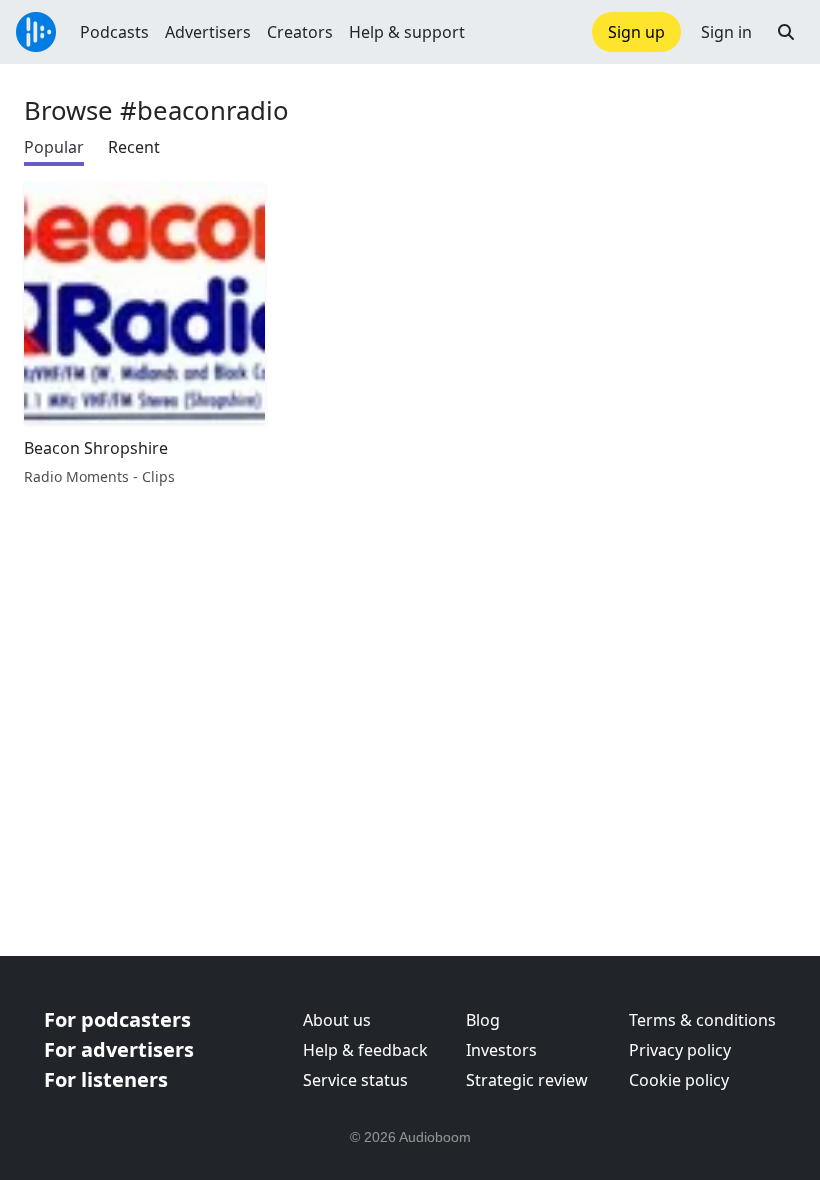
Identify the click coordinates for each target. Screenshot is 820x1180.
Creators (300, 32)
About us (337, 1020)
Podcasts (114, 32)
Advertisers (208, 32)
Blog (483, 1020)
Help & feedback (365, 1050)
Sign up (636, 32)
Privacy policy (680, 1050)
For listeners (106, 1079)
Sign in (726, 32)
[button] (786, 32)
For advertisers (119, 1049)
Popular (54, 147)
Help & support (407, 32)
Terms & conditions (702, 1020)
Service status (355, 1080)
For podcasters (117, 1019)
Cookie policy (679, 1080)
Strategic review (527, 1080)
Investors (501, 1050)
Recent (134, 147)
